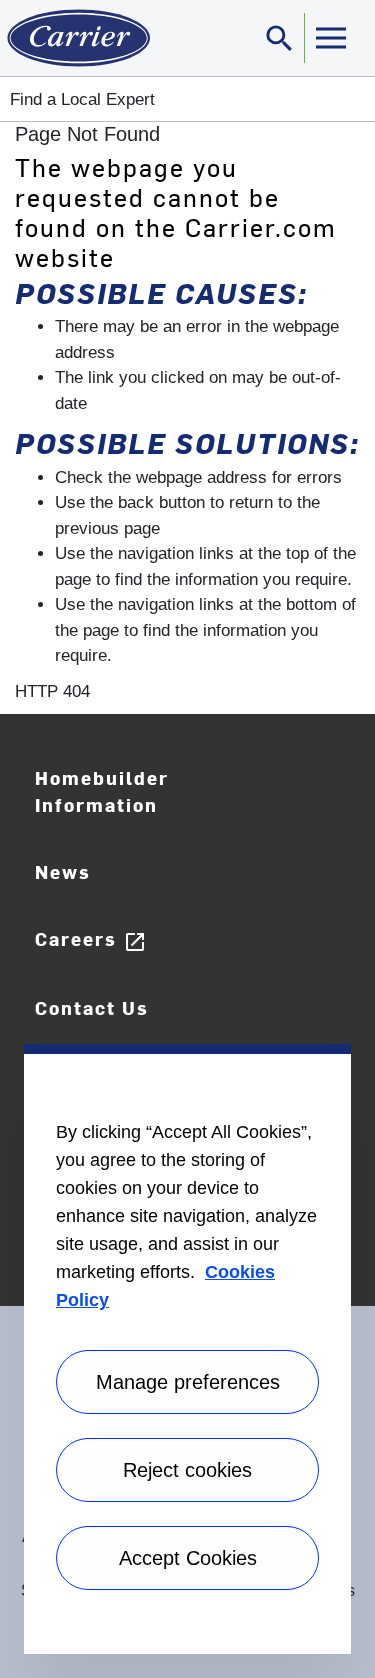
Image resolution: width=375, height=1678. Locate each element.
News (63, 871)
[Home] (75, 38)
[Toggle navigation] (330, 38)
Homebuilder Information (102, 791)
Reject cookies (187, 1470)
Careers (91, 939)
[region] (187, 1349)
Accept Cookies (188, 1558)
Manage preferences (188, 1382)
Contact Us (92, 1007)
